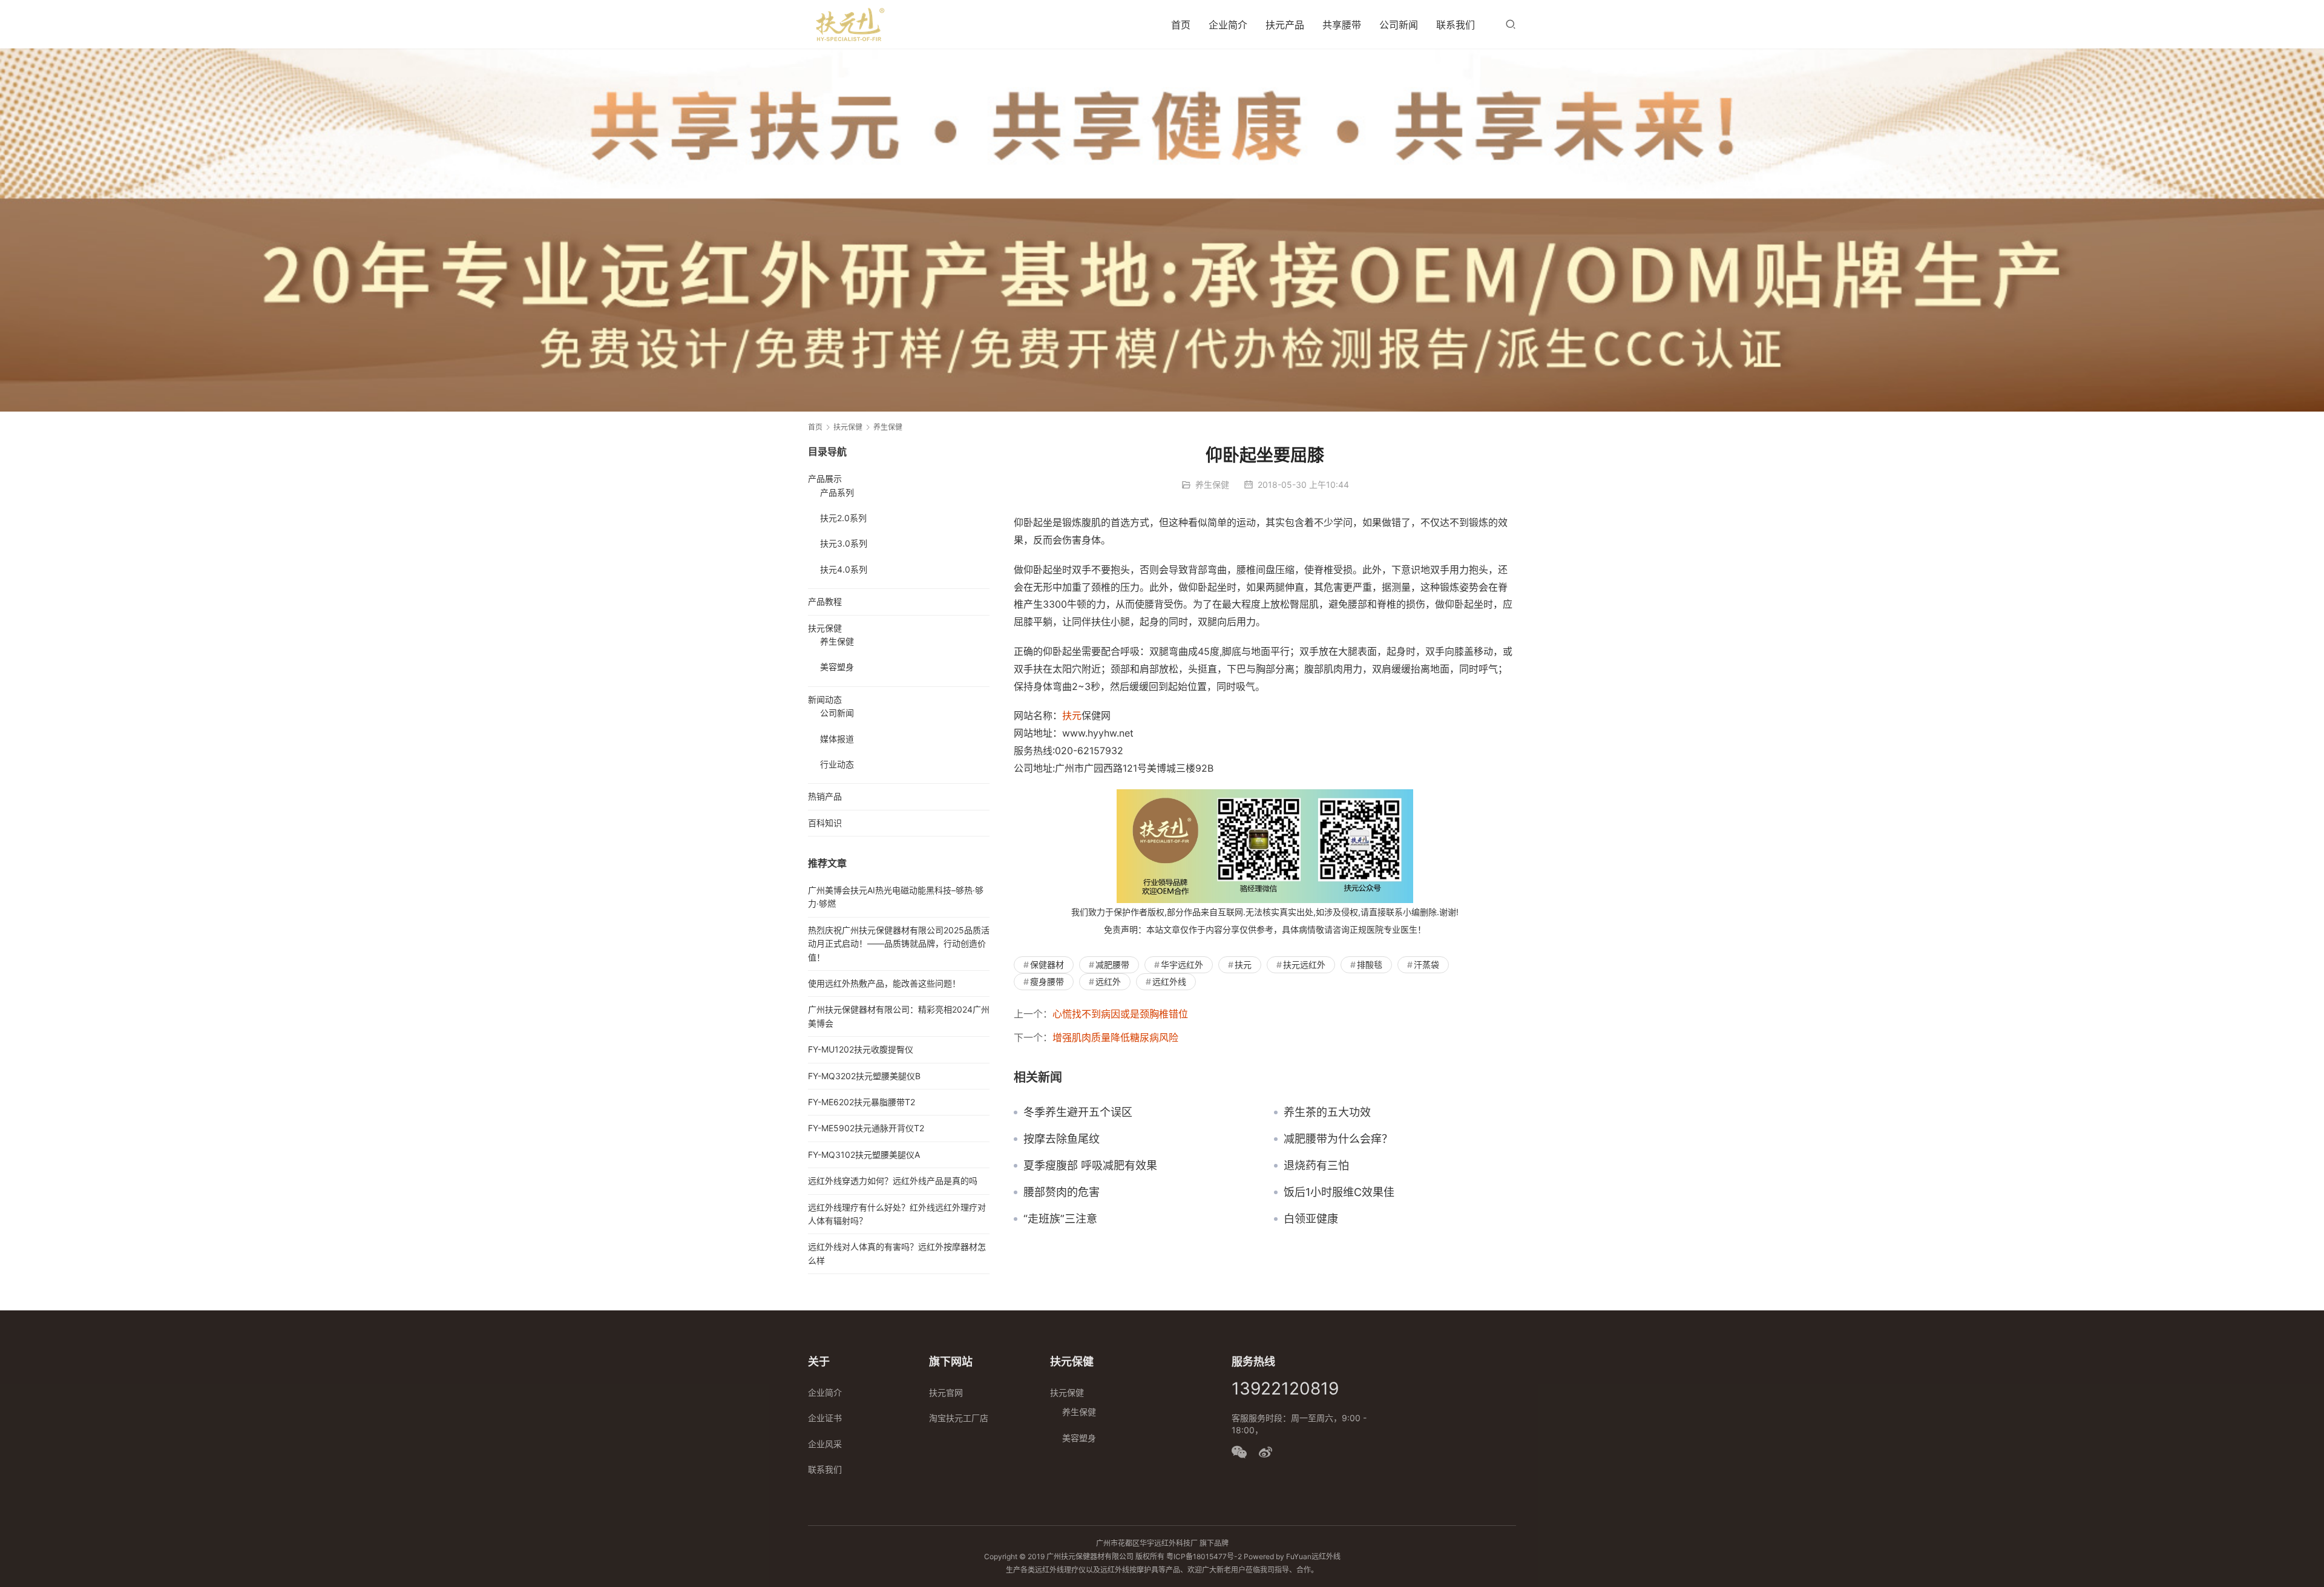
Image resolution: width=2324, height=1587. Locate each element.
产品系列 (837, 492)
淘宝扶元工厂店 (959, 1418)
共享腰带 (1342, 25)
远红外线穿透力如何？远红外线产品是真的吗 (893, 1181)
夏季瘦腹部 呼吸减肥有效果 (1090, 1166)
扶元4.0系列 (844, 569)
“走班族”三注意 (1060, 1219)
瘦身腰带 (1047, 981)
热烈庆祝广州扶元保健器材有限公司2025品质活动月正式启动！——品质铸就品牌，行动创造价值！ (899, 944)
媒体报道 (837, 739)
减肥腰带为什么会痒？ (1338, 1139)
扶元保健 (825, 628)
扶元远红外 (1304, 964)
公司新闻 (1399, 25)
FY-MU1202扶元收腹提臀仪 (861, 1049)
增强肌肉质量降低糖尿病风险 (1115, 1037)
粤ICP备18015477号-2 (1204, 1556)
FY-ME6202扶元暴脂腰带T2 (862, 1102)
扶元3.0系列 (844, 543)
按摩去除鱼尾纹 (1062, 1139)
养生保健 (1212, 485)
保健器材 (1047, 964)
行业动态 (837, 764)
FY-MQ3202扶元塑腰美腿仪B (864, 1076)
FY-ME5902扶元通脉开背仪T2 (866, 1128)
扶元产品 (1285, 25)
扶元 (1072, 715)
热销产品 (825, 796)
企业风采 (825, 1444)
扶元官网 (946, 1392)
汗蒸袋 (1426, 964)
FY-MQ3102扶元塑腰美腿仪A (864, 1155)
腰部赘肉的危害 (1062, 1192)
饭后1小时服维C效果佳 (1339, 1192)
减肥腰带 (1112, 964)
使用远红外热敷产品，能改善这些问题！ (884, 983)
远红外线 (1169, 981)
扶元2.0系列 (843, 518)
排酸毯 (1370, 964)
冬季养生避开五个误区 (1078, 1112)
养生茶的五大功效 (1327, 1112)
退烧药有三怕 (1316, 1166)
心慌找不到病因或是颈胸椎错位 (1120, 1014)
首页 (1181, 25)
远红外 (1108, 981)
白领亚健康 (1311, 1219)
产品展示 (825, 478)
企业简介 (1228, 25)
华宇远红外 (1182, 964)
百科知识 (825, 823)
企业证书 (825, 1418)
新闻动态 (825, 699)
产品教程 (825, 601)
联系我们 (1456, 25)
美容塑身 (837, 667)
